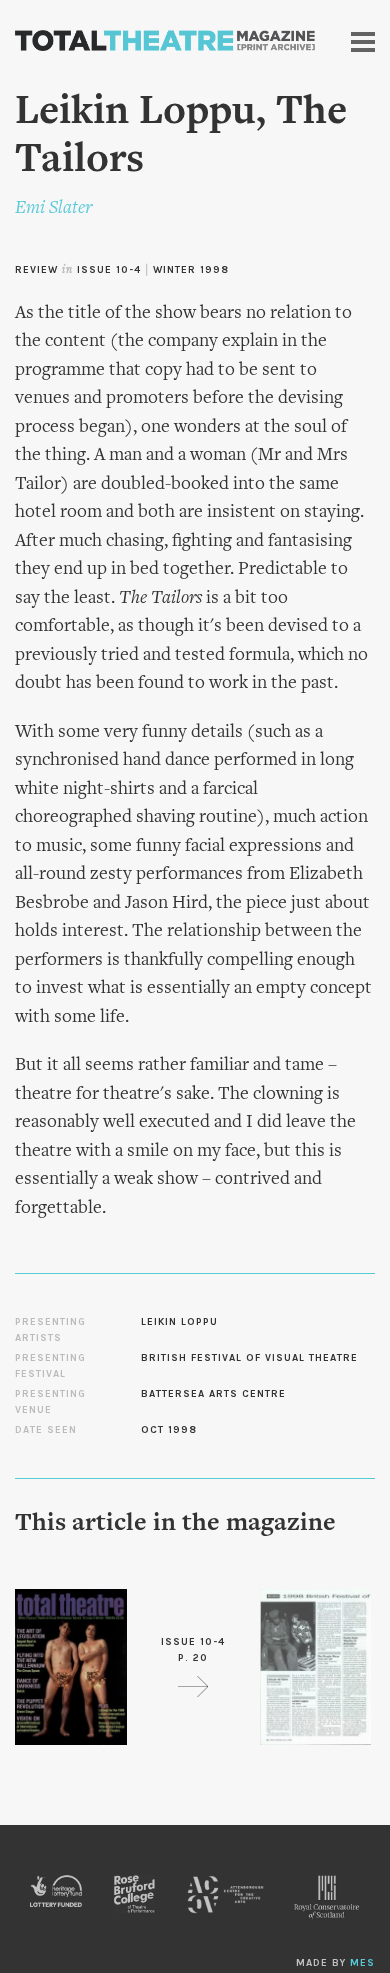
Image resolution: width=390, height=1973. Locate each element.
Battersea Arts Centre (213, 1394)
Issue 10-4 (109, 270)
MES (362, 1963)
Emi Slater (53, 208)
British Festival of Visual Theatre (249, 1358)
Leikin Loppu (179, 1322)
